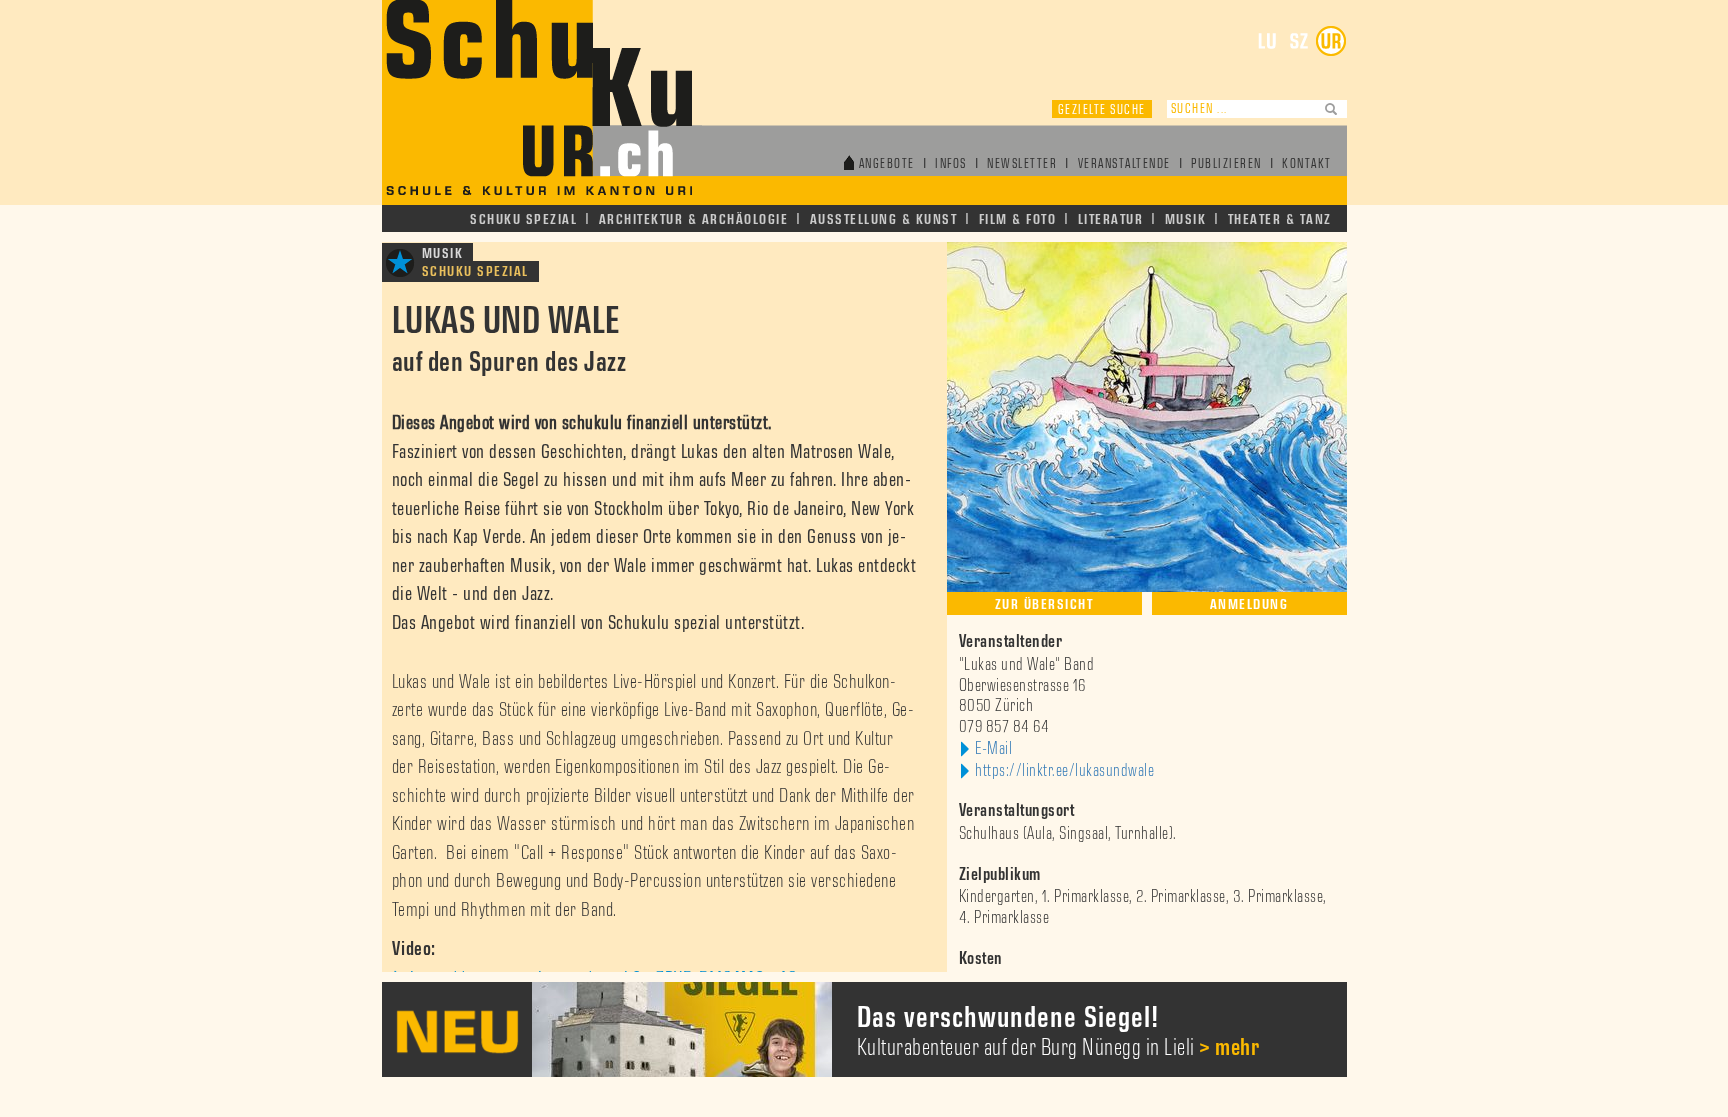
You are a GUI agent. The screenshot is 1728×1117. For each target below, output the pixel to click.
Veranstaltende (1124, 164)
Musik (1186, 219)
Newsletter (1022, 164)
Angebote (887, 164)
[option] (1024, 1029)
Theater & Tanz (1280, 219)
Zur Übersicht (1044, 604)
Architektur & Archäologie (694, 219)
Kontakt (1307, 164)
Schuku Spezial (523, 219)
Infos (951, 164)
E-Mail (993, 749)
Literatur (1111, 219)
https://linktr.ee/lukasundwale (1064, 771)
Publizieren (1226, 164)
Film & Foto (1018, 219)
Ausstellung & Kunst (884, 219)
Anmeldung (1249, 604)
